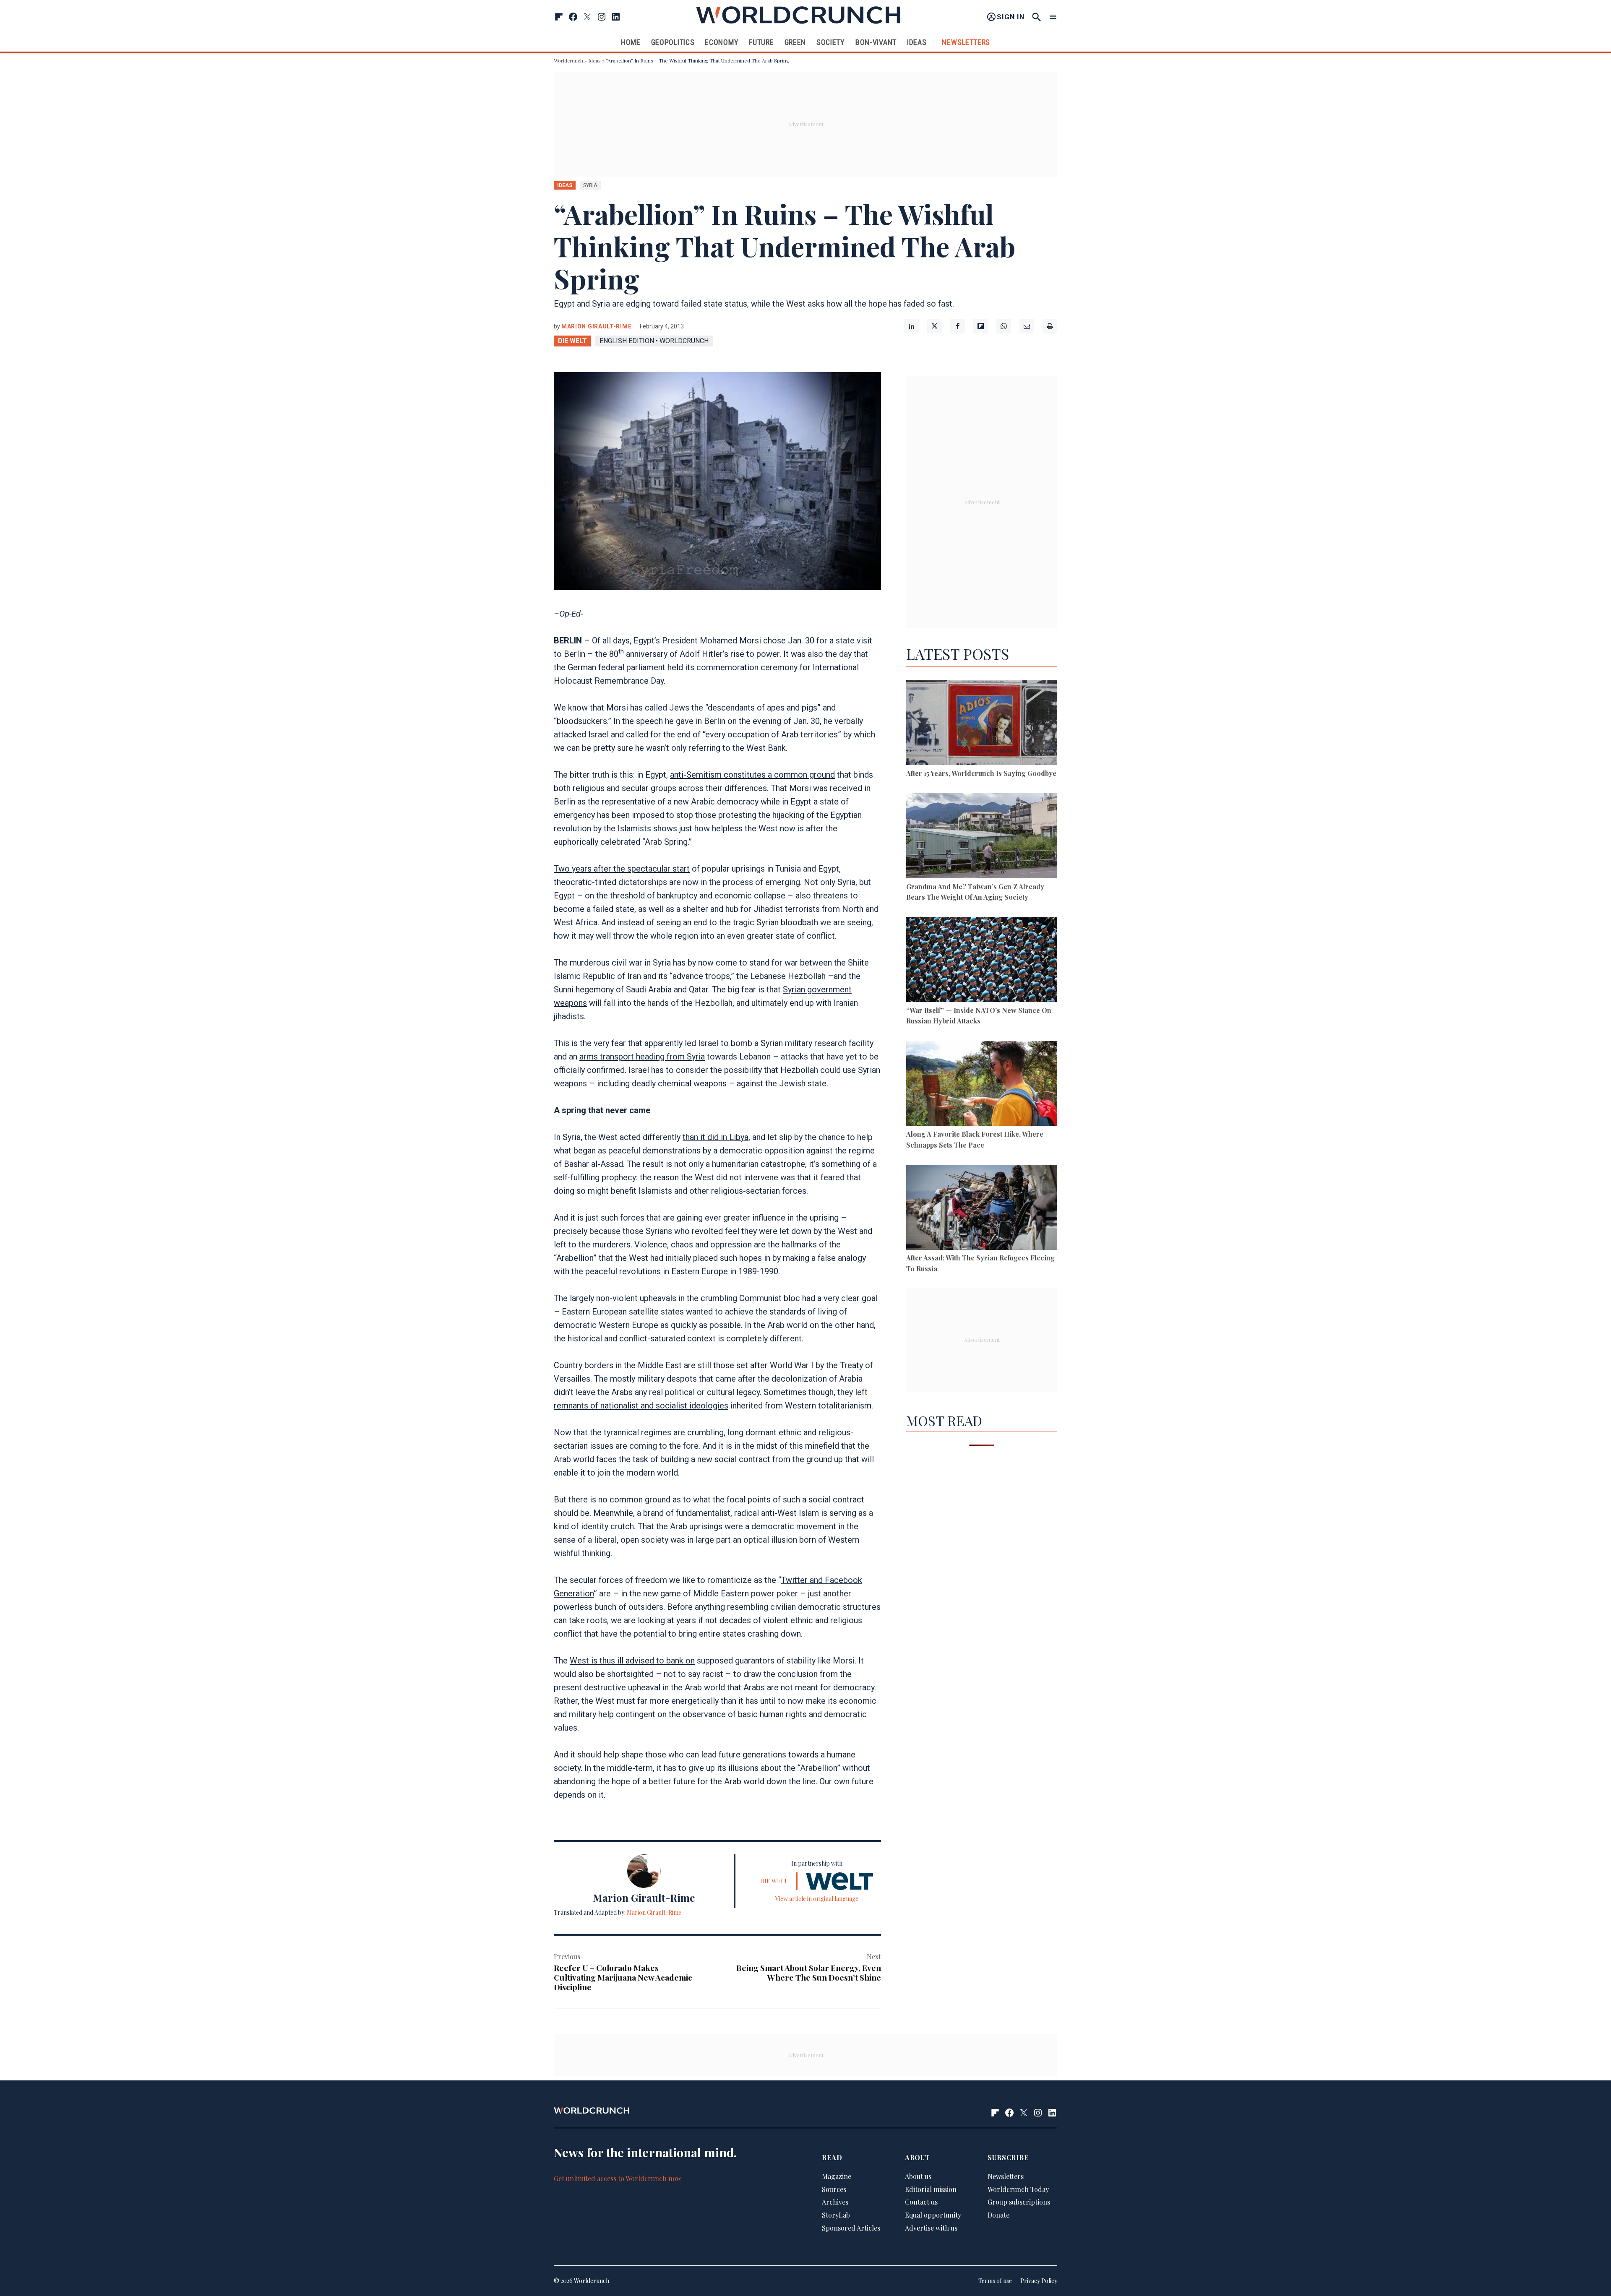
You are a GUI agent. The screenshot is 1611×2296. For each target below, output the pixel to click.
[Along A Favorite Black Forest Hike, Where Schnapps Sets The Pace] (982, 1085)
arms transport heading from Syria (642, 1057)
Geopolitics (673, 42)
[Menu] (1053, 17)
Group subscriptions (1019, 2202)
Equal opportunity (933, 2215)
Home (631, 42)
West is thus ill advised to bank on (632, 1661)
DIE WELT (572, 341)
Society (831, 42)
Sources (834, 2189)
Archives (835, 2202)
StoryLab (836, 2215)
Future (761, 42)
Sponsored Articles (851, 2228)
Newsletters (966, 42)
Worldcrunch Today (1018, 2189)
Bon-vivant (876, 42)
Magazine (837, 2176)
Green (795, 42)
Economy (722, 42)
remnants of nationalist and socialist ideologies (641, 1406)
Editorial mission (931, 2189)
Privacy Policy (1039, 2281)
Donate (998, 2215)
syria (590, 185)
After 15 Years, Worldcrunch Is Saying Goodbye (981, 773)
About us (918, 2176)
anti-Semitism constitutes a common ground (752, 775)
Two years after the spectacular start (622, 869)
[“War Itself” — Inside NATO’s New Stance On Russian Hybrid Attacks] (982, 961)
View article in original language (817, 1899)
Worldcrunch (568, 60)
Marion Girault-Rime (596, 326)
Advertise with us (931, 2228)
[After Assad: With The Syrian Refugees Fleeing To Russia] (982, 1209)
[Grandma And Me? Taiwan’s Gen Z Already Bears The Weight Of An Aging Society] (982, 837)
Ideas (917, 42)
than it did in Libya (716, 1137)
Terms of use (995, 2281)
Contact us (921, 2202)
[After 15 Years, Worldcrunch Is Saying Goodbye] (982, 724)
